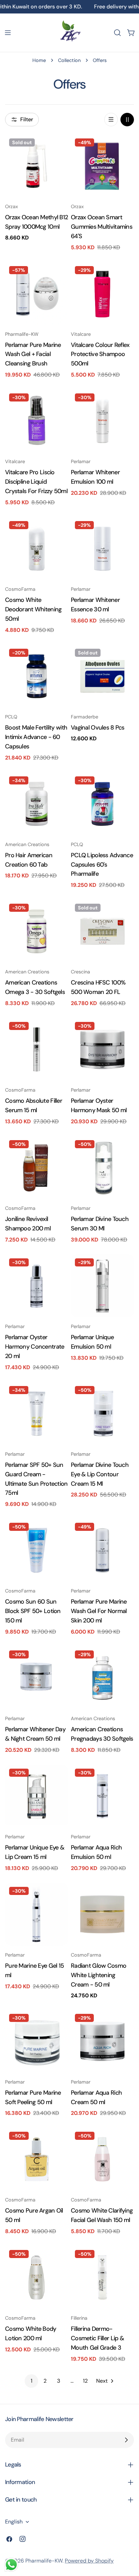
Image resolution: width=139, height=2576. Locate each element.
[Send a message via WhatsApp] (11, 2565)
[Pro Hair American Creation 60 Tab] (37, 804)
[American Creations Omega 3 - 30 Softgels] (37, 931)
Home (39, 60)
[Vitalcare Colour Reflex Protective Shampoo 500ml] (102, 294)
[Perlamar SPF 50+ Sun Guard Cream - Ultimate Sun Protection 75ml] (37, 1413)
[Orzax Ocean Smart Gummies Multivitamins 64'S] (102, 166)
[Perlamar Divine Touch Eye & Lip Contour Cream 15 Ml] (102, 1413)
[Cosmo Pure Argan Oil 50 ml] (37, 2159)
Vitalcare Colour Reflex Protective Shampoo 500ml (100, 354)
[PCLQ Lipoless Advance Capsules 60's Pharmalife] (102, 804)
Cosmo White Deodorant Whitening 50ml (33, 609)
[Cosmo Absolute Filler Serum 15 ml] (37, 1049)
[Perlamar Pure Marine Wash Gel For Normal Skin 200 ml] (102, 1550)
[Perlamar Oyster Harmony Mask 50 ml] (102, 1049)
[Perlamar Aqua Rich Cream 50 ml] (102, 2041)
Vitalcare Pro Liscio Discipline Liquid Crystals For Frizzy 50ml (36, 482)
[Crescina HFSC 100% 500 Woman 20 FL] (102, 931)
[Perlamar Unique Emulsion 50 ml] (102, 1286)
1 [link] (32, 2381)
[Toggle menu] (8, 33)
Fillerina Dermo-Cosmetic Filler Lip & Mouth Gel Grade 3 (97, 2338)
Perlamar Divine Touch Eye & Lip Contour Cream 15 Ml (100, 1474)
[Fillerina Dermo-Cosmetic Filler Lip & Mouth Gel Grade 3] (102, 2277)
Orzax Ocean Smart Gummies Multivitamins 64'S (102, 227)
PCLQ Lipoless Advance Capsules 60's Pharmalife (102, 865)
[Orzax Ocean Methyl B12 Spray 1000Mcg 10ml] (37, 166)
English (14, 2522)
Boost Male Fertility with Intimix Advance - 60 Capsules (36, 737)
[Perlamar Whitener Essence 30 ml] (102, 549)
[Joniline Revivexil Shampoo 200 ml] (37, 1168)
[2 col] (127, 120)
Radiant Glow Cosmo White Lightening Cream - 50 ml (99, 1975)
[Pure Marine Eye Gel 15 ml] (37, 1914)
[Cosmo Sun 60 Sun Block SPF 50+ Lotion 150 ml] (37, 1550)
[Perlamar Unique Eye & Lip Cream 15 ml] (37, 1796)
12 (85, 2381)
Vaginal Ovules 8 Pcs (98, 728)
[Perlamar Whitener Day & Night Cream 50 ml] (37, 1678)
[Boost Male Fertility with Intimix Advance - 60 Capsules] (37, 676)
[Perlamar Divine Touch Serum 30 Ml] (102, 1168)
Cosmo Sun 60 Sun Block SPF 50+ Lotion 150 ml (33, 1611)
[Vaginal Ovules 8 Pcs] (102, 676)
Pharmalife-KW (44, 2561)
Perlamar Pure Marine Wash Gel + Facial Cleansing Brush (33, 354)
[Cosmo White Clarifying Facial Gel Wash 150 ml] (102, 2159)
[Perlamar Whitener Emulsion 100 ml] (102, 421)
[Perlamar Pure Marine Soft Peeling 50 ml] (37, 2041)
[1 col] (111, 120)
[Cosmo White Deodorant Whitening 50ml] (37, 549)
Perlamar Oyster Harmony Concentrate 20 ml (35, 1347)
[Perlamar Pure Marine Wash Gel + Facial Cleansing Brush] (37, 294)
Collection (69, 60)
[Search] (117, 33)
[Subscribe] (126, 2440)
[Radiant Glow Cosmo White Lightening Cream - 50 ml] (102, 1914)
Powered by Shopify (89, 2561)
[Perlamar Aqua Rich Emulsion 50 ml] (102, 1796)
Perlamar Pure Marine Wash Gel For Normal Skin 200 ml (99, 1611)
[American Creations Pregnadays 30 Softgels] (102, 1678)
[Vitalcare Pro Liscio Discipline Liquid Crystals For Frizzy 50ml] (37, 421)
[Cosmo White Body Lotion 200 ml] (37, 2277)
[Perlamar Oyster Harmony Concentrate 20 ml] (37, 1286)
